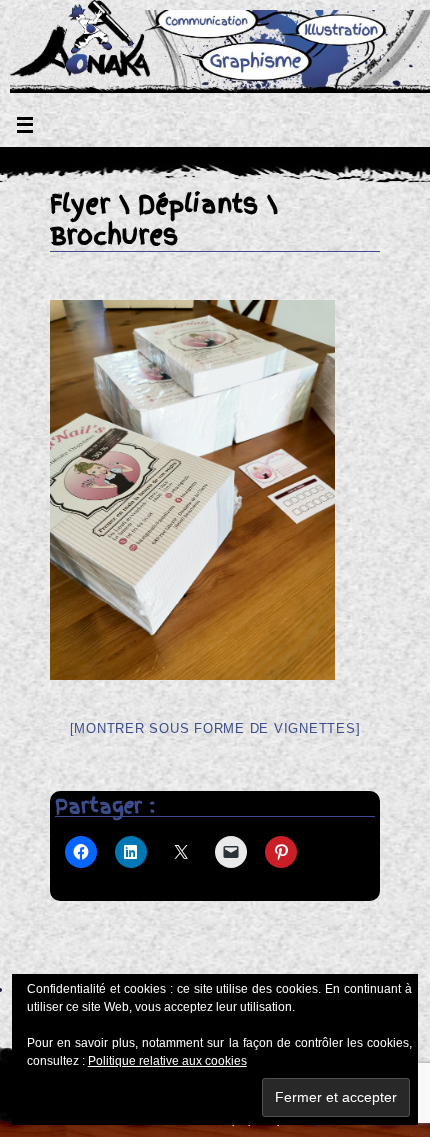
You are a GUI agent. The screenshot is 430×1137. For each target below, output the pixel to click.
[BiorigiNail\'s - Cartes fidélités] (215, 380)
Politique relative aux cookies (167, 1061)
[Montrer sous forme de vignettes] (215, 728)
